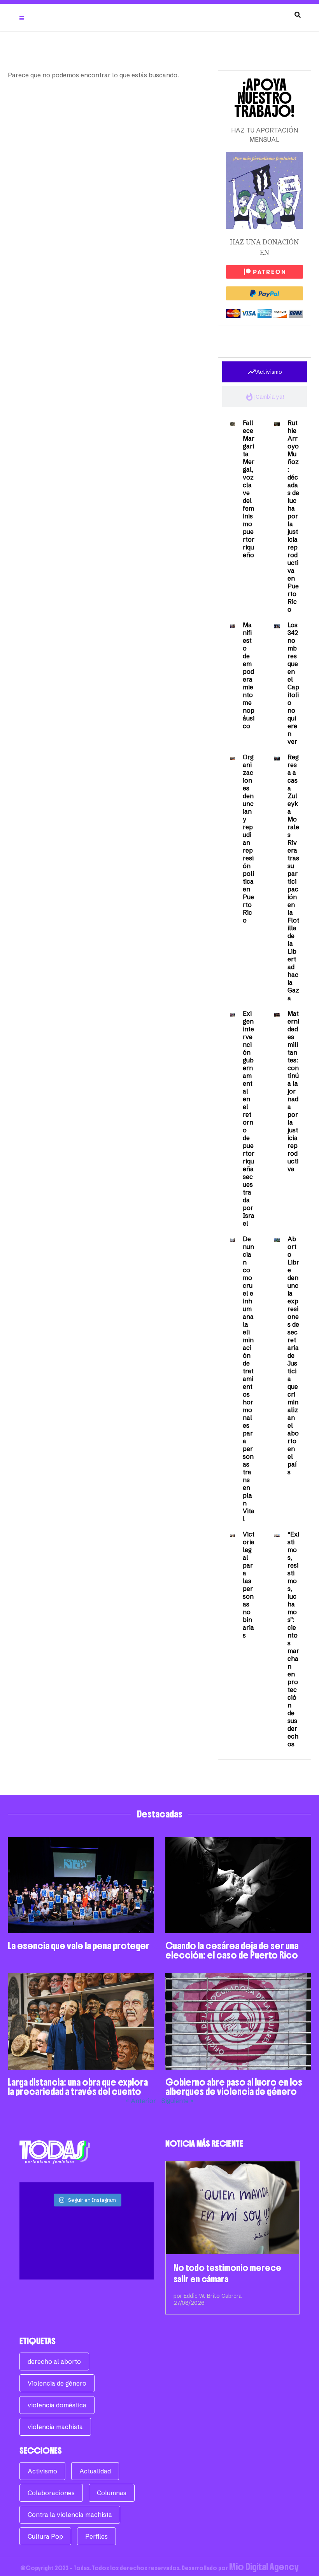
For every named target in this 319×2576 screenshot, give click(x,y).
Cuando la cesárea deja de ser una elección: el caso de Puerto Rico (232, 1950)
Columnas (112, 2493)
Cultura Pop (45, 2536)
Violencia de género (57, 2383)
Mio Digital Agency (264, 2567)
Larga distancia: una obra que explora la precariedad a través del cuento (78, 2087)
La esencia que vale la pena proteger (79, 1946)
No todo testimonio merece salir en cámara (227, 2273)
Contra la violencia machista (70, 2515)
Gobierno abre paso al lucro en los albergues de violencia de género (234, 2087)
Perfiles (96, 2536)
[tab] (265, 372)
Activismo (42, 2471)
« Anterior (141, 2101)
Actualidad (95, 2471)
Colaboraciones (51, 2493)
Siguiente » (177, 2101)
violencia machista (55, 2427)
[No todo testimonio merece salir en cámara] (232, 2208)
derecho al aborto (54, 2361)
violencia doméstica (57, 2405)
